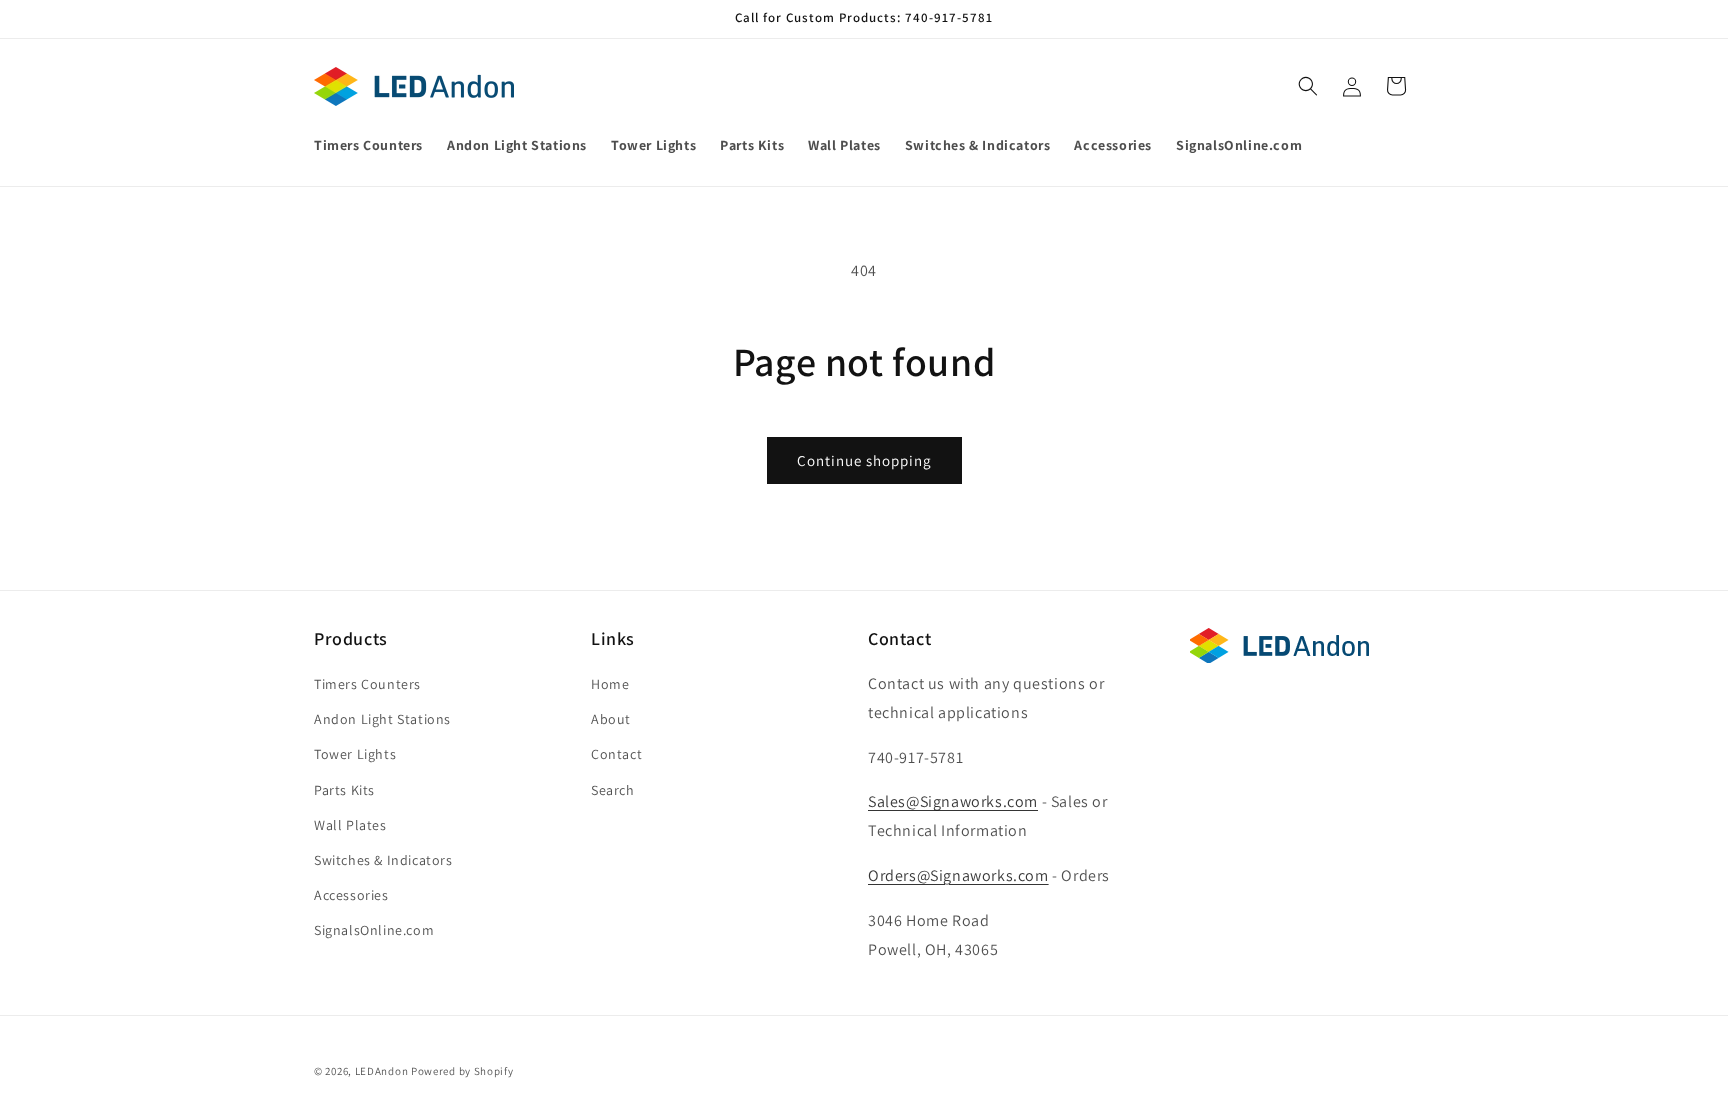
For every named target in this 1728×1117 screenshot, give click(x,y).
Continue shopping (864, 460)
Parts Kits (344, 790)
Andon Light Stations (382, 719)
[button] (1308, 86)
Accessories (351, 895)
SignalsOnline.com (374, 931)
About (611, 719)
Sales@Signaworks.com (953, 802)
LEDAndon (382, 1071)
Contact (616, 755)
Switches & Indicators (383, 860)
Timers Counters (367, 684)
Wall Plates (350, 825)
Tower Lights (355, 755)
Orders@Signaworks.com (958, 875)
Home (610, 684)
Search (613, 790)
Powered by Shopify (462, 1071)
